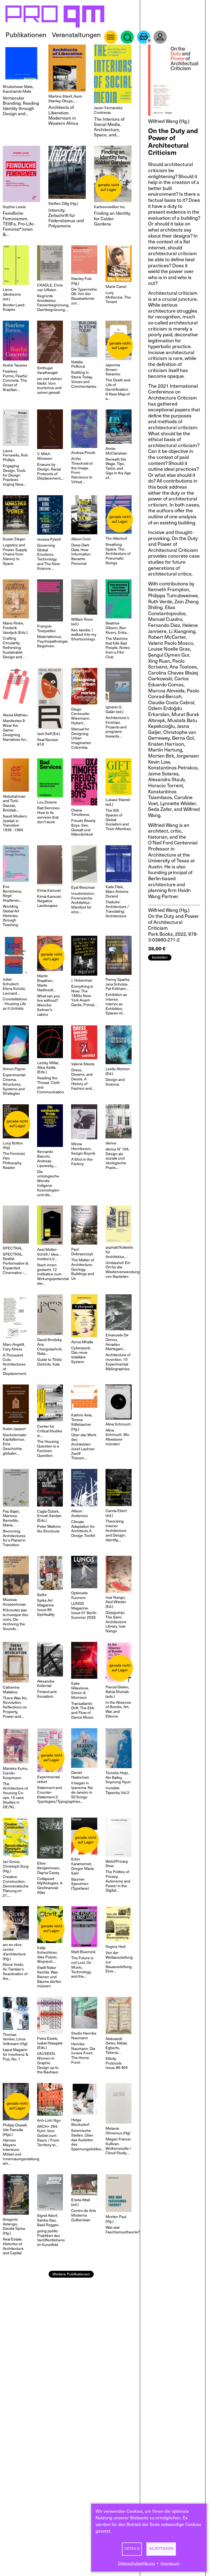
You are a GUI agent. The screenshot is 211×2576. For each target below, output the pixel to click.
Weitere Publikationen (71, 2274)
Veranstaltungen (76, 35)
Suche (127, 37)
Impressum (170, 2563)
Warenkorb (144, 37)
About (111, 37)
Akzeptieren (161, 2549)
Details (132, 2549)
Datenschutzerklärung (137, 2563)
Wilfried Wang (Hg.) (169, 121)
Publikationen (26, 35)
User (160, 37)
